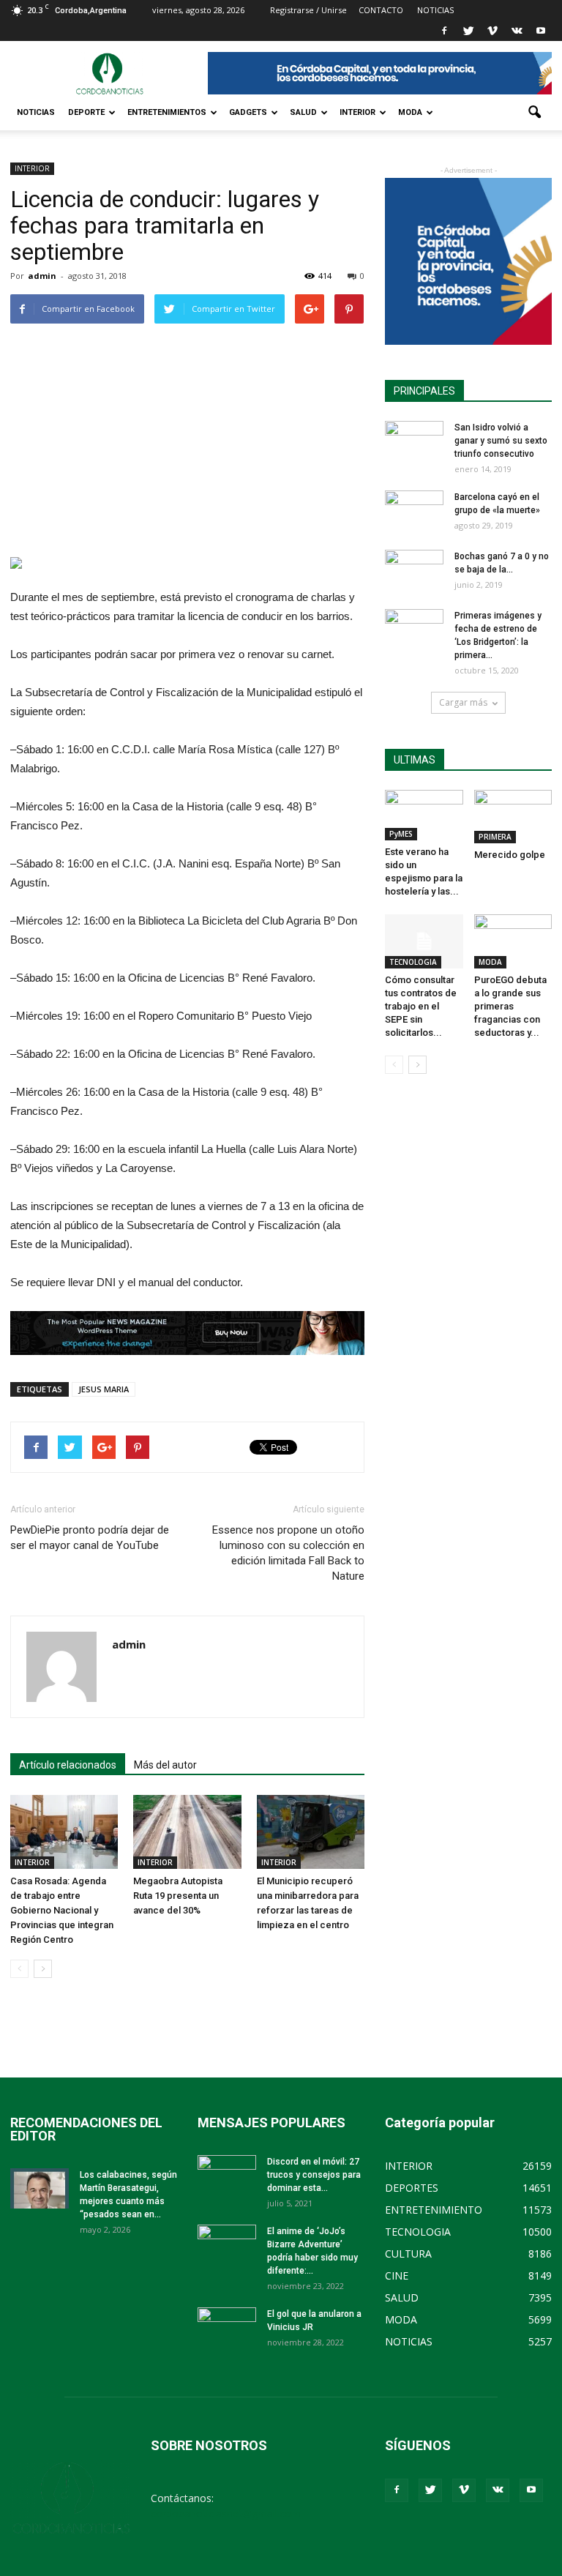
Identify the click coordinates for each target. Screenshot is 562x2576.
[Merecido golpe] (513, 817)
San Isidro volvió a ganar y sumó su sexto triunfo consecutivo (501, 441)
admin (42, 276)
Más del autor (165, 1765)
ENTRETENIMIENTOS (167, 112)
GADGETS (248, 112)
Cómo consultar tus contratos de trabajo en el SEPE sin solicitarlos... (421, 1006)
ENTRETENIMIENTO (434, 2210)
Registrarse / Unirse (308, 10)
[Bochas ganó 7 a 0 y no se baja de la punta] (414, 570)
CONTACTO (381, 10)
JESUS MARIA (104, 1389)
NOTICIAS (36, 112)
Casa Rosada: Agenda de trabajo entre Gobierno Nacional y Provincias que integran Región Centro (62, 1910)
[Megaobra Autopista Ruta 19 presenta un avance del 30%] (187, 1832)
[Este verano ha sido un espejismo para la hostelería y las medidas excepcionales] (424, 815)
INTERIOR (357, 112)
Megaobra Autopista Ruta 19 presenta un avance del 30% (178, 1896)
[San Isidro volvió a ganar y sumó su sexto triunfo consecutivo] (414, 441)
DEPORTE (86, 112)
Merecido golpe (510, 855)
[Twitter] (468, 31)
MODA (410, 112)
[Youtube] (541, 31)
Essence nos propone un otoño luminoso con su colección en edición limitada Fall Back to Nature (288, 1553)
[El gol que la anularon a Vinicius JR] (227, 2328)
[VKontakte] (517, 31)
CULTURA (408, 2254)
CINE (397, 2276)
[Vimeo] (492, 31)
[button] (534, 113)
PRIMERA (495, 837)
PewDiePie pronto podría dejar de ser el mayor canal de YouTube (90, 1538)
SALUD (303, 112)
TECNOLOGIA (413, 962)
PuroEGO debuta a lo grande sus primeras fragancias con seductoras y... (510, 1006)
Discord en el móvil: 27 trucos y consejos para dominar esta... (314, 2175)
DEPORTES (412, 2188)
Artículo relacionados (68, 1765)
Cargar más (463, 702)
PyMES (401, 834)
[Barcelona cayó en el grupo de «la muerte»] (414, 511)
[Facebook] (444, 31)
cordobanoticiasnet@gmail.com (226, 2513)
